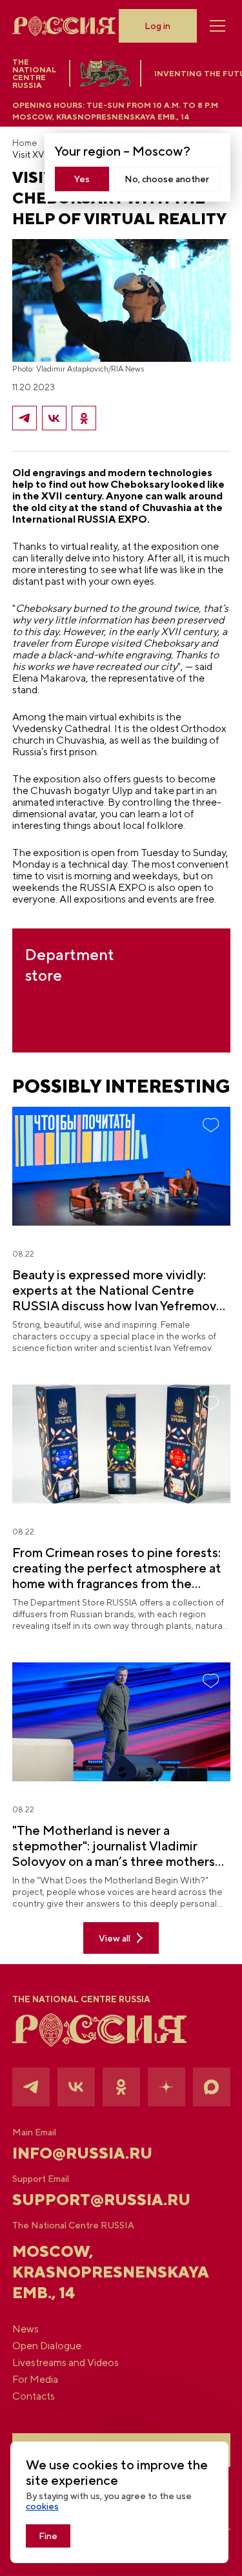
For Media (35, 2380)
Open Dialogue (47, 2346)
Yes (82, 179)
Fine (48, 2536)
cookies (42, 2506)
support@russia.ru (101, 2199)
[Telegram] (25, 418)
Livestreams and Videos (66, 2363)
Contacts (34, 2396)
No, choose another (167, 179)
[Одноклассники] (84, 418)
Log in (157, 26)
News (25, 2329)
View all (115, 1938)
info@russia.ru (82, 2153)
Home (25, 143)
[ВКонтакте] (54, 418)
